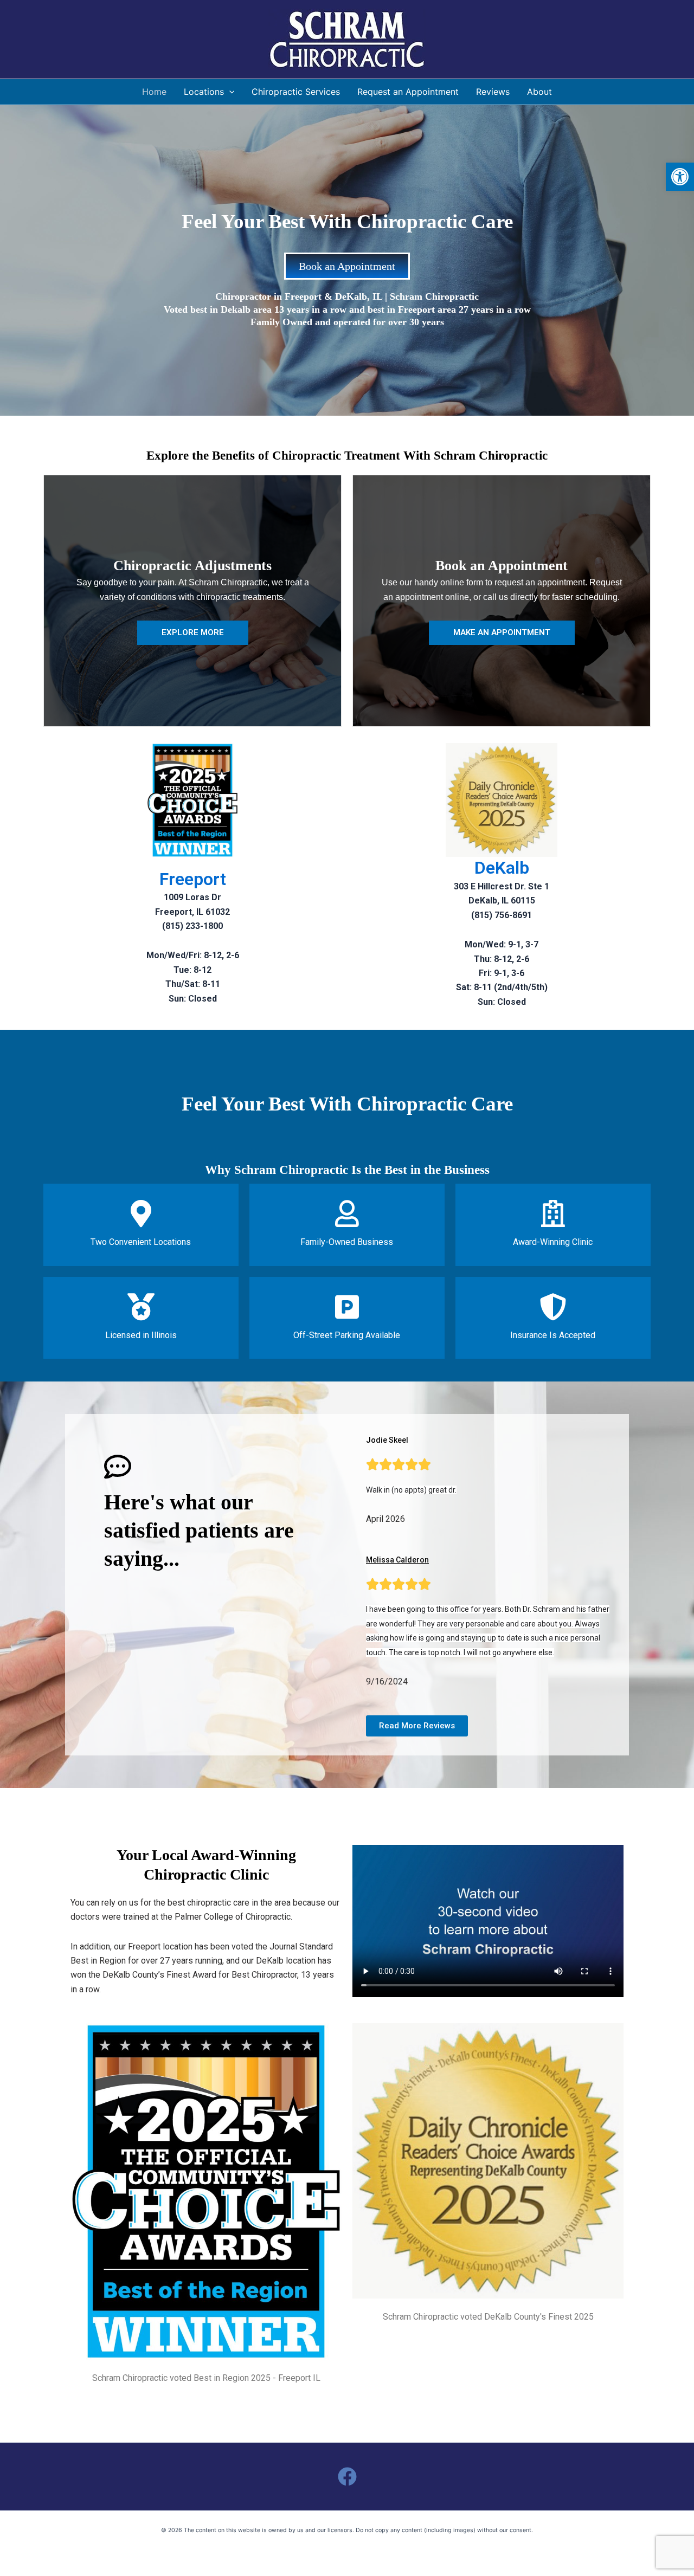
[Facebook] (347, 2477)
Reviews (493, 92)
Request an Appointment (408, 92)
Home (154, 92)
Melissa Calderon (397, 1560)
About (539, 92)
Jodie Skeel (387, 1440)
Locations (204, 92)
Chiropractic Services (296, 92)
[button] (680, 177)
